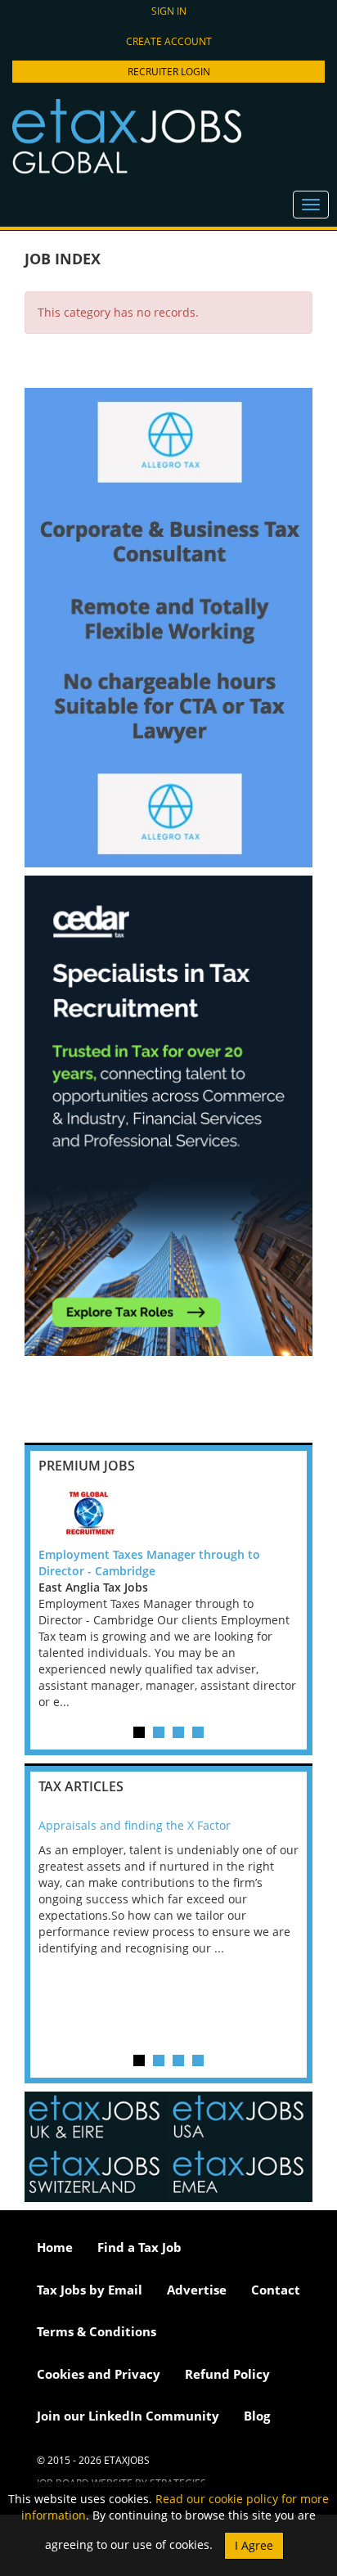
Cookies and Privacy (99, 2374)
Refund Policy (227, 2374)
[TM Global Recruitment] (168, 1514)
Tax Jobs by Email (90, 2290)
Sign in (169, 11)
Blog (257, 2416)
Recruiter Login (169, 72)
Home (55, 2247)
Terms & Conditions (97, 2331)
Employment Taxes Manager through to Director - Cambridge (149, 1563)
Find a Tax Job (139, 2247)
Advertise (197, 2290)
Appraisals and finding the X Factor (135, 1825)
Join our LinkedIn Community (128, 2416)
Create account (169, 41)
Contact (276, 2290)
